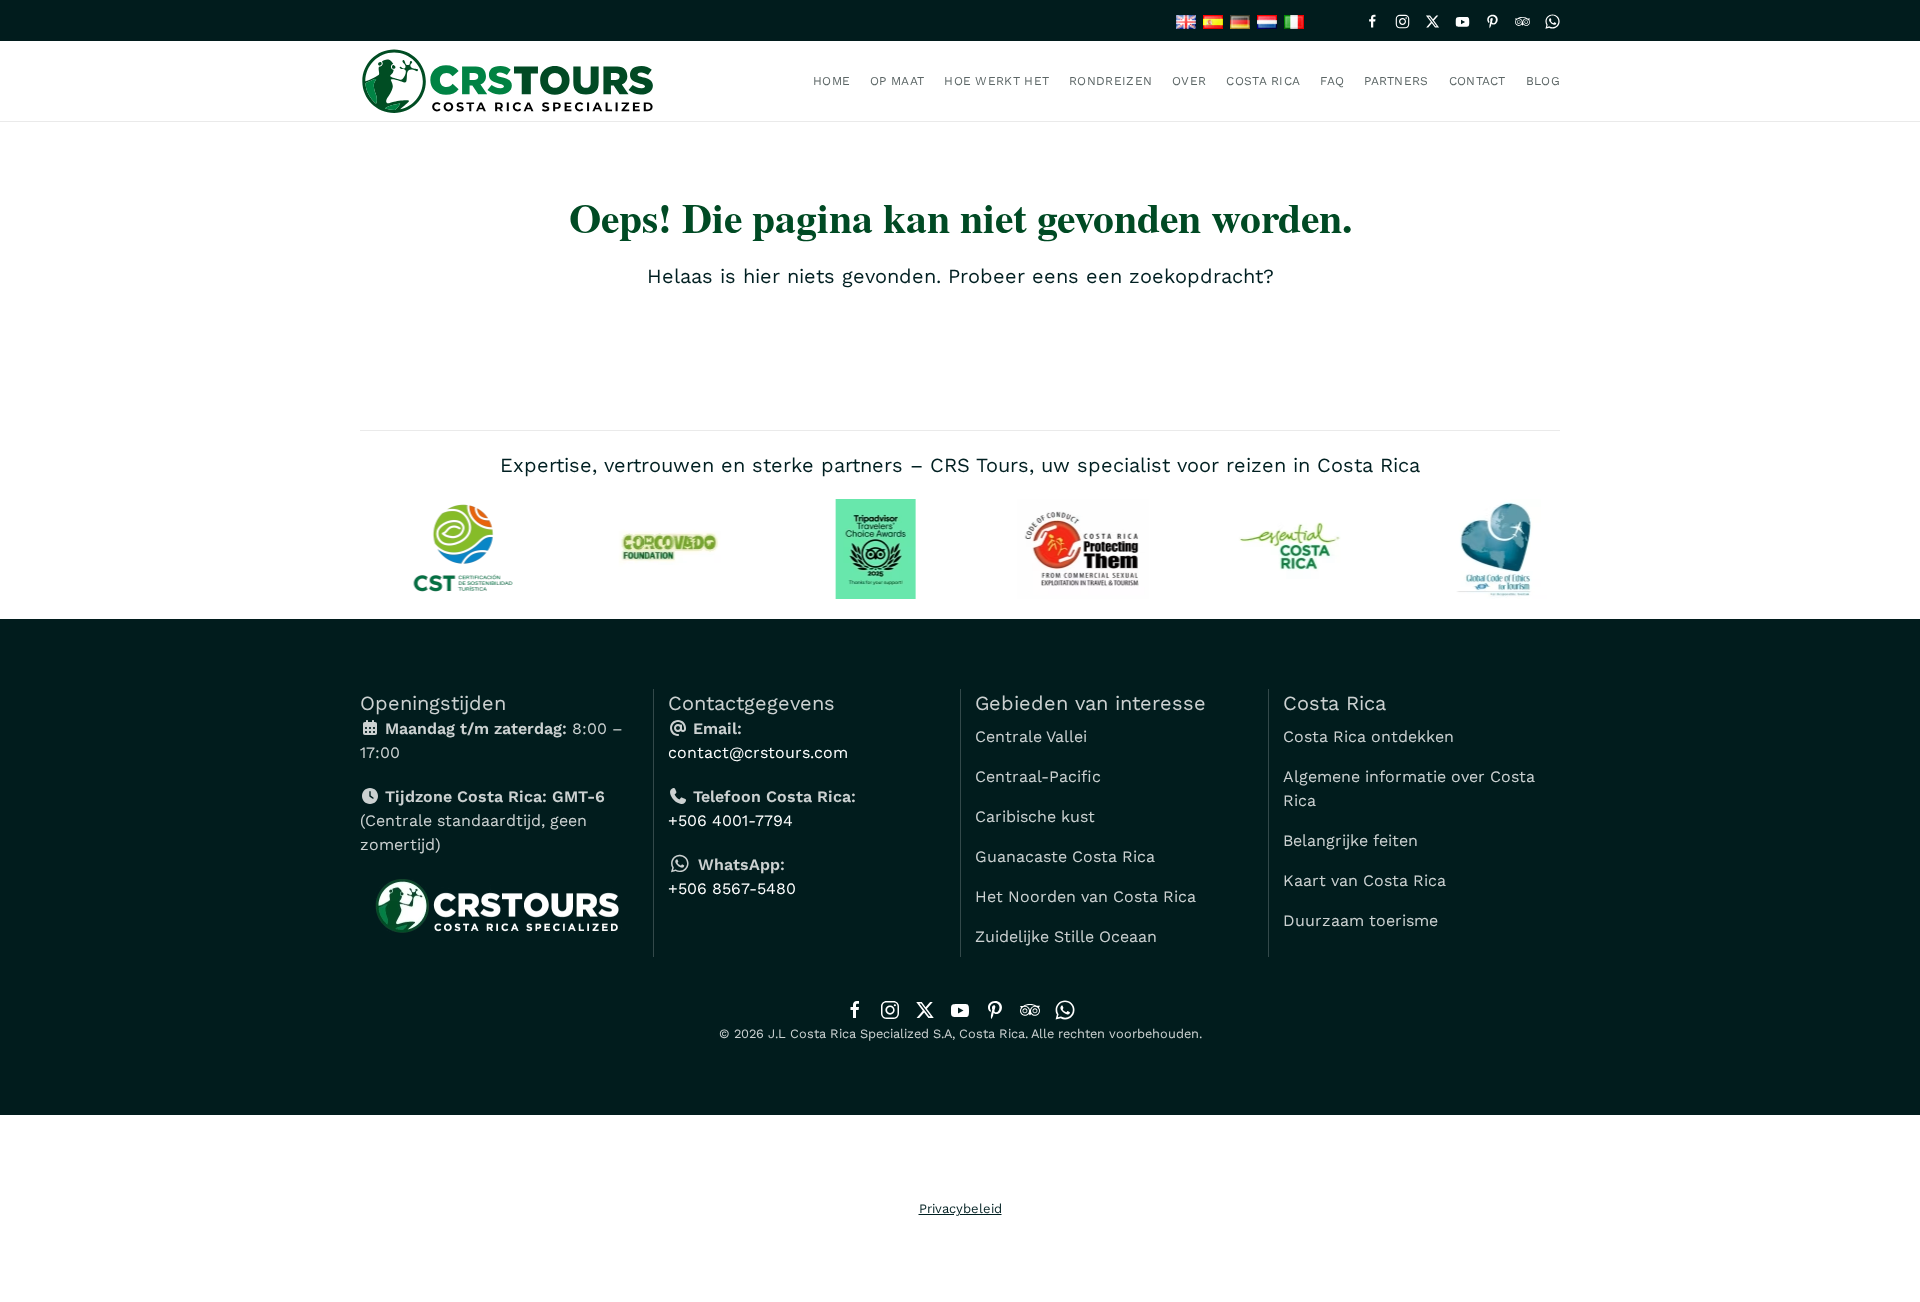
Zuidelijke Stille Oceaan (1066, 936)
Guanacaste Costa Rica (1065, 856)
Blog (1543, 81)
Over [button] (1189, 81)
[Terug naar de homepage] (513, 81)
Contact (1477, 81)
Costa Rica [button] (1263, 81)
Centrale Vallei (1031, 736)
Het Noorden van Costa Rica (1085, 896)
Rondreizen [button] (1110, 81)
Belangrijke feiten (1350, 840)
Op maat (897, 81)
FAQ (1332, 81)
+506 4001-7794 (730, 820)
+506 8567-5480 (732, 888)
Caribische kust (1035, 816)
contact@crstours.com (758, 752)
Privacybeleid (960, 1208)
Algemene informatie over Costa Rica (1409, 788)
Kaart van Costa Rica (1364, 880)
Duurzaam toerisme (1360, 920)
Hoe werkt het (996, 81)
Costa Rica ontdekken (1368, 736)
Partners (1396, 81)
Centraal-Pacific (1038, 776)
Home (831, 81)
